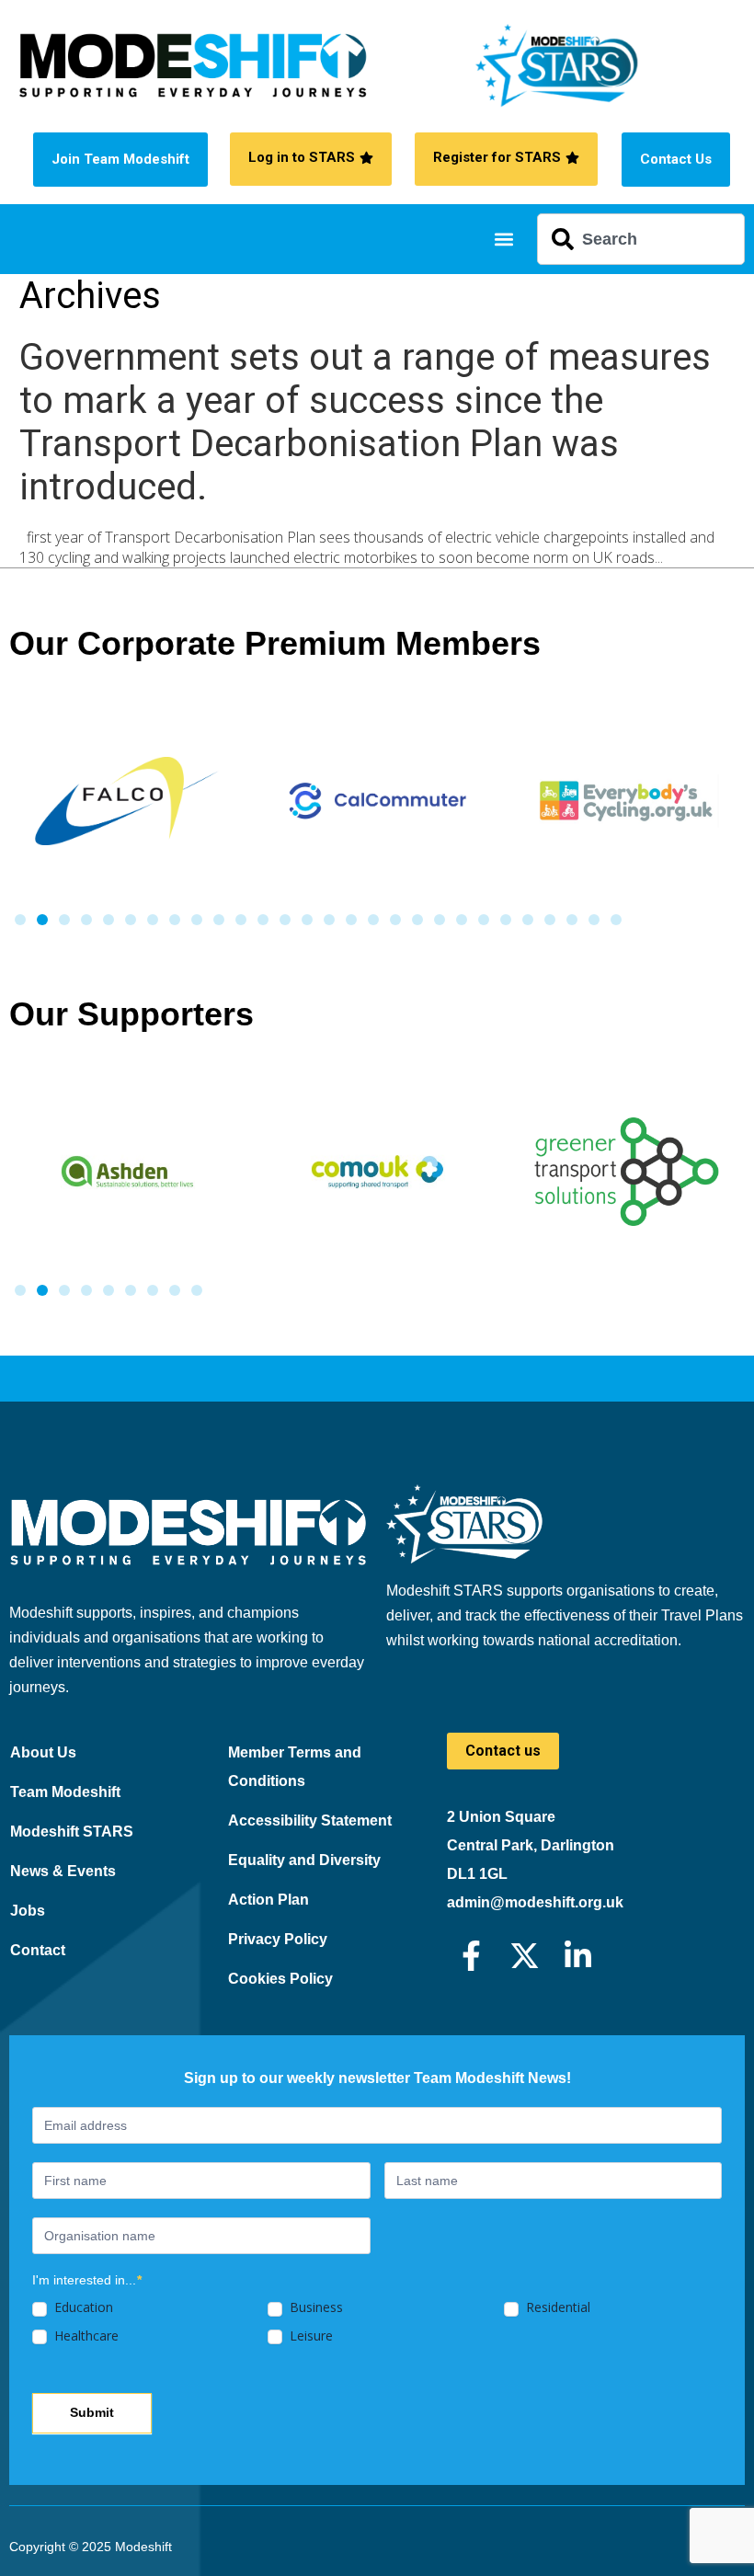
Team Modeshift (65, 1792)
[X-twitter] (525, 1956)
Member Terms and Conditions (295, 1767)
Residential (556, 2307)
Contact (38, 1950)
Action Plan (268, 1900)
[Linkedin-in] (578, 1956)
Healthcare (85, 2336)
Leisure (309, 2336)
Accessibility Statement (310, 1820)
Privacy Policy (278, 1939)
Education (82, 2307)
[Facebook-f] (471, 1956)
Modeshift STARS (72, 1832)
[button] (503, 240)
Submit (92, 2412)
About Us (43, 1752)
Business (314, 2307)
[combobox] (641, 239)
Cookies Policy (280, 1979)
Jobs (28, 1911)
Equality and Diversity (304, 1860)
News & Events (63, 1871)
